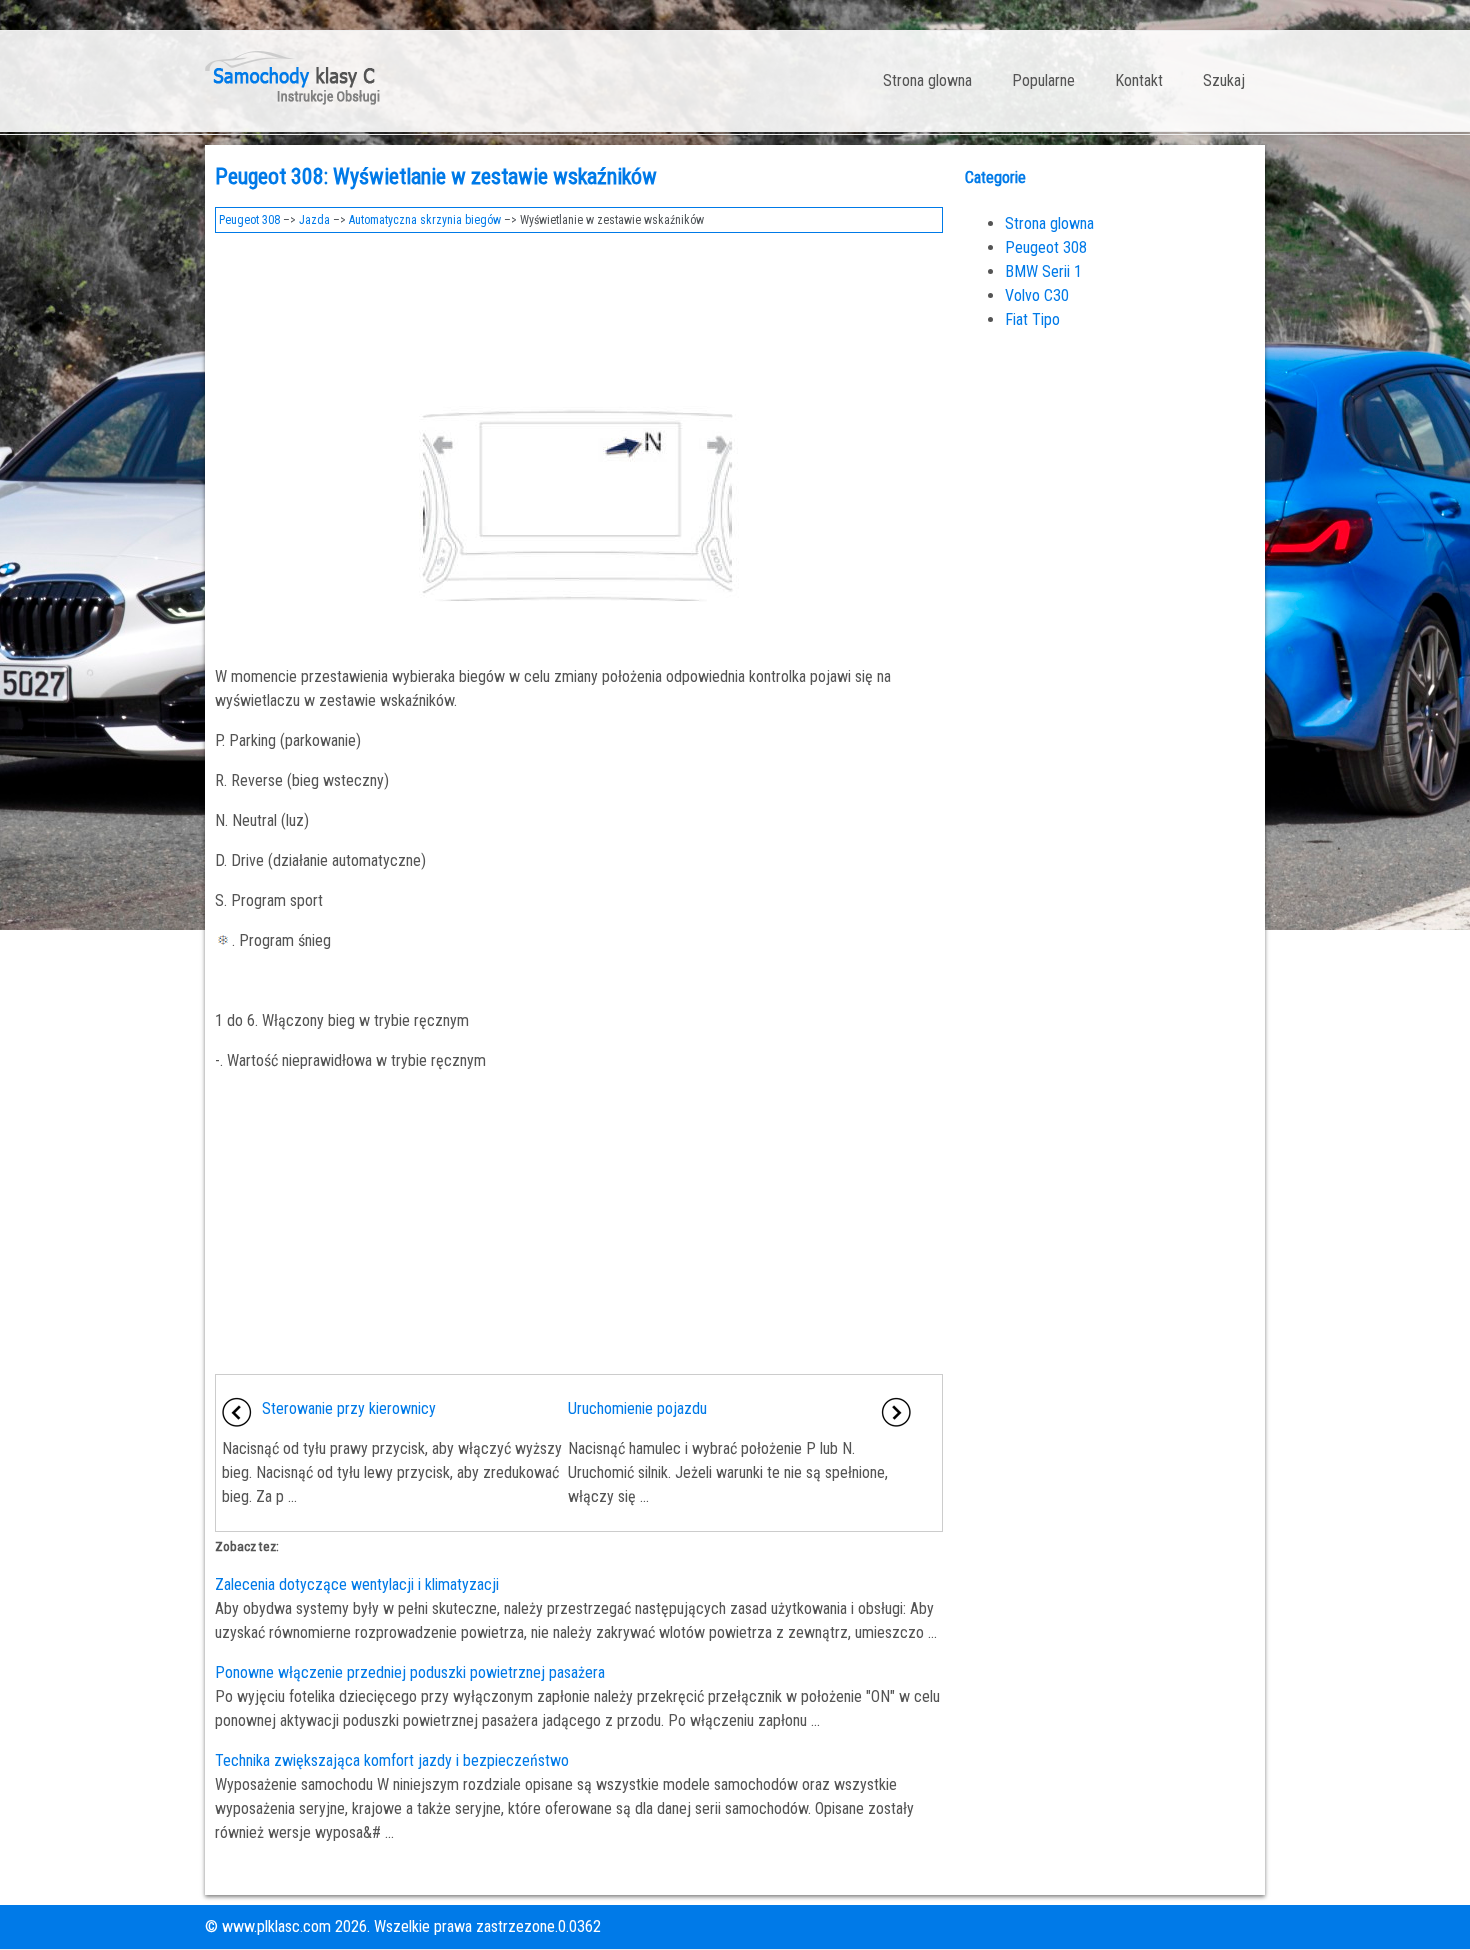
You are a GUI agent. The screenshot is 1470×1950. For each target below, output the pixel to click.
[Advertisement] (579, 298)
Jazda (314, 220)
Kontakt (1139, 80)
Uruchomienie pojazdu (637, 1408)
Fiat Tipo (1032, 319)
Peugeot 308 (249, 220)
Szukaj (1224, 80)
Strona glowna (927, 80)
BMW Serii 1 (1043, 271)
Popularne (1043, 80)
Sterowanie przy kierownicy (349, 1408)
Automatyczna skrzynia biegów (425, 220)
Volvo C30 (1037, 295)
